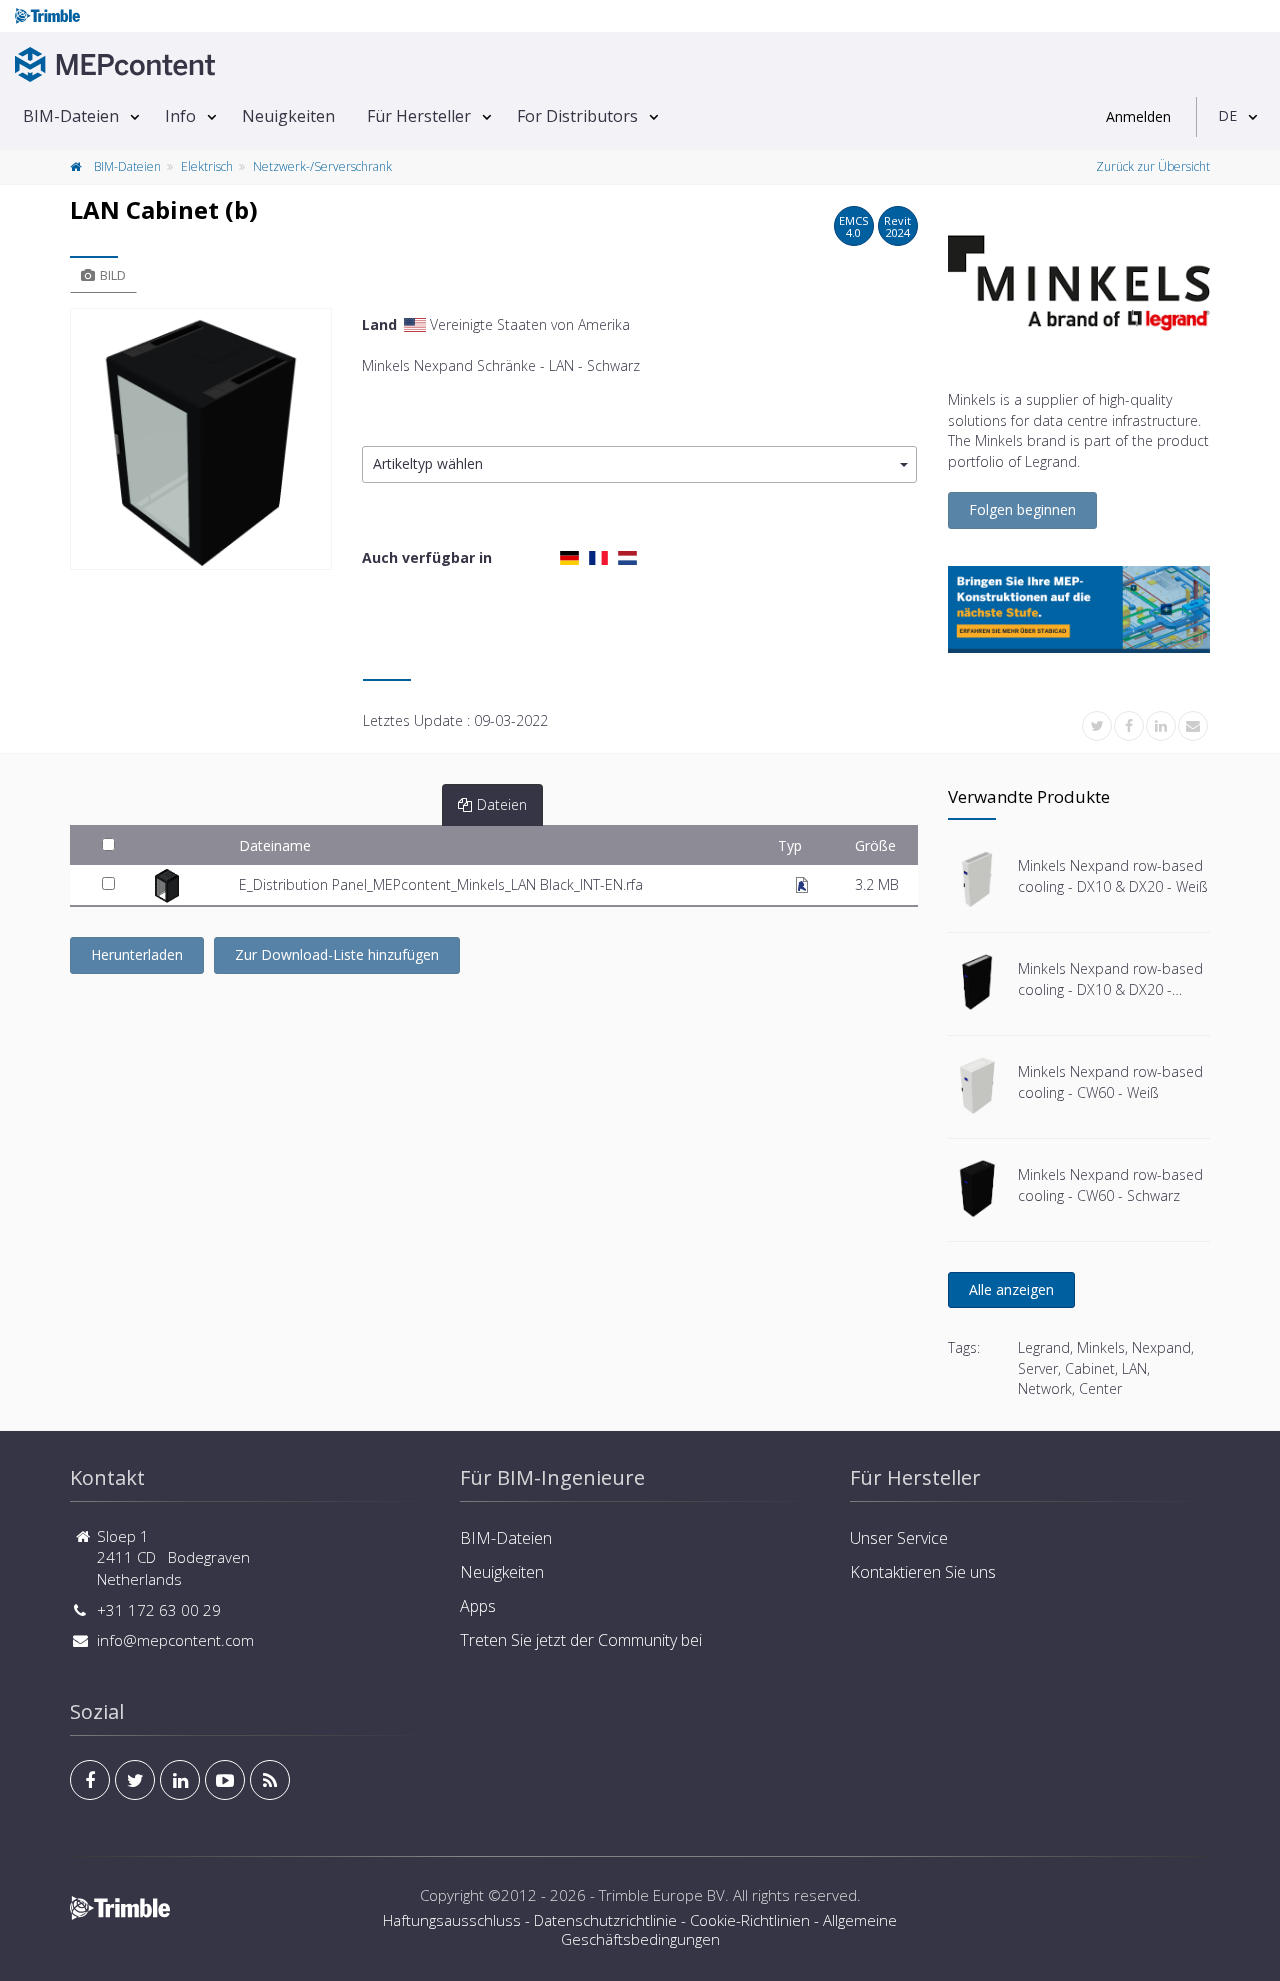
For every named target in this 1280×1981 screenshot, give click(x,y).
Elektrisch (207, 166)
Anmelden (1138, 116)
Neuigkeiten (288, 116)
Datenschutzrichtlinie (605, 1920)
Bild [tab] (113, 275)
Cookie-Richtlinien (750, 1920)
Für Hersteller (419, 116)
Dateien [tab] (502, 804)
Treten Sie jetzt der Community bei (581, 1640)
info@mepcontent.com (175, 1640)
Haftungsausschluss (452, 1920)
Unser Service (899, 1538)
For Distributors (577, 116)
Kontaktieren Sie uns (923, 1572)
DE (1227, 115)
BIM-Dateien (71, 116)
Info (180, 116)
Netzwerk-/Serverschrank (322, 166)
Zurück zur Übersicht (1153, 166)
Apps (478, 1606)
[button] (639, 464)
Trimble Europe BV (662, 1895)
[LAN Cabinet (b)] (201, 439)
